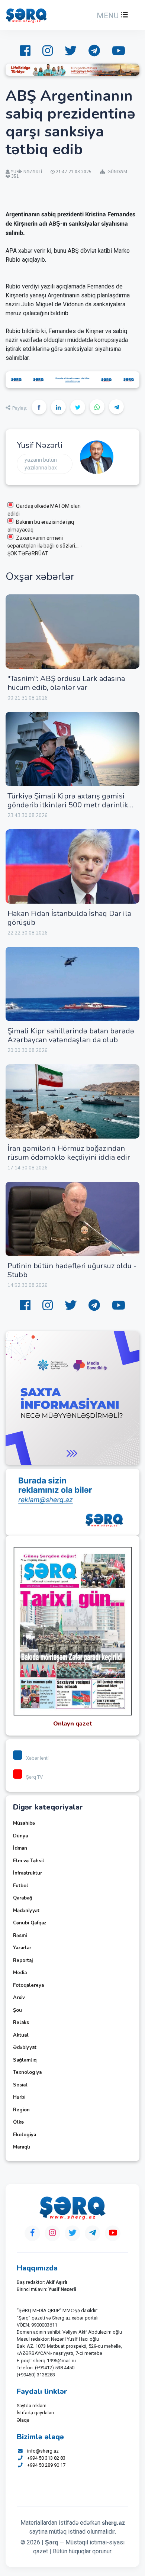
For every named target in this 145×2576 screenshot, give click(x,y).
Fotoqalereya (28, 1985)
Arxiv (19, 1998)
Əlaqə (23, 2420)
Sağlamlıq (25, 2060)
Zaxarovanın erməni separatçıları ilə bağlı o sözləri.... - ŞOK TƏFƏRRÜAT (45, 546)
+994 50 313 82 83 (46, 2458)
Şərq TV (34, 1777)
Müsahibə (24, 1823)
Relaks (21, 2023)
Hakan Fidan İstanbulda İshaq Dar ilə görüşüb (70, 918)
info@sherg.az (43, 2451)
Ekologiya (25, 2135)
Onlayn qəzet (73, 1724)
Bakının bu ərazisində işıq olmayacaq (41, 526)
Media (20, 1973)
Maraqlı (22, 2147)
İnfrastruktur (28, 1873)
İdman (20, 1848)
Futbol (21, 1886)
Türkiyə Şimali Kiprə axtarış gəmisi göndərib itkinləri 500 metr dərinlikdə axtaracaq (72, 805)
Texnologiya (27, 2072)
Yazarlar (22, 1948)
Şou (17, 2010)
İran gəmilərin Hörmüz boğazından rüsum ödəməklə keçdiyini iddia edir (69, 1153)
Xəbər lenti (37, 1758)
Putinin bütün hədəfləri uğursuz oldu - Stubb (72, 1270)
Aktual (21, 2035)
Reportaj (23, 1960)
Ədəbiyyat (25, 2047)
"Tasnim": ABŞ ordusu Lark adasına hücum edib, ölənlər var (66, 683)
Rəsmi (20, 1936)
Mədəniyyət (26, 1911)
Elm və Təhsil (29, 1861)
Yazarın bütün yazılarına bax (41, 464)
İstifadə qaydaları (35, 2413)
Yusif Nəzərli (39, 445)
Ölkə (18, 2122)
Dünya (20, 1836)
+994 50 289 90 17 (46, 2465)
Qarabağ (23, 1898)
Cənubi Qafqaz (30, 1923)
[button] (112, 16)
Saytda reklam (32, 2406)
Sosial (20, 2085)
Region (21, 2110)
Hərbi (19, 2097)
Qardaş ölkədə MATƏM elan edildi (44, 510)
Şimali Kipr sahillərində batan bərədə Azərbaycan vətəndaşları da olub (71, 1035)
